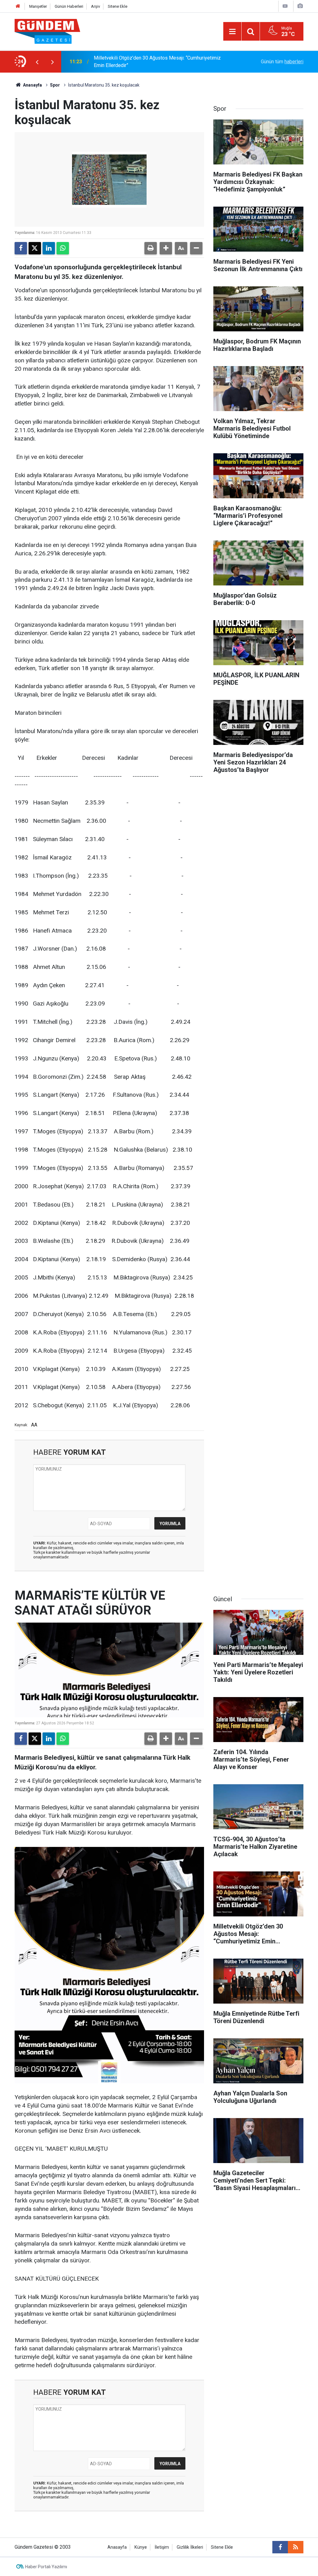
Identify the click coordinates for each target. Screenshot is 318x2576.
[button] (166, 248)
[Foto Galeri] (300, 6)
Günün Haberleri (69, 6)
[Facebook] (21, 248)
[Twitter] (35, 248)
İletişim (162, 2547)
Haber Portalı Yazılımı (46, 2567)
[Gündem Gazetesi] (47, 31)
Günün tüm (282, 62)
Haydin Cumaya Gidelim (119, 62)
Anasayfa (32, 85)
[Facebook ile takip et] (280, 2547)
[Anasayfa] (18, 6)
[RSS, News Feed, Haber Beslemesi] (296, 2547)
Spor (55, 85)
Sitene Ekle (118, 6)
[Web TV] (285, 6)
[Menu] (232, 32)
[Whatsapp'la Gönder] (63, 248)
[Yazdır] (151, 248)
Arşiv (95, 6)
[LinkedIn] (49, 248)
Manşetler (38, 6)
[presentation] (37, 62)
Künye (141, 2547)
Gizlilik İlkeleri (190, 2547)
